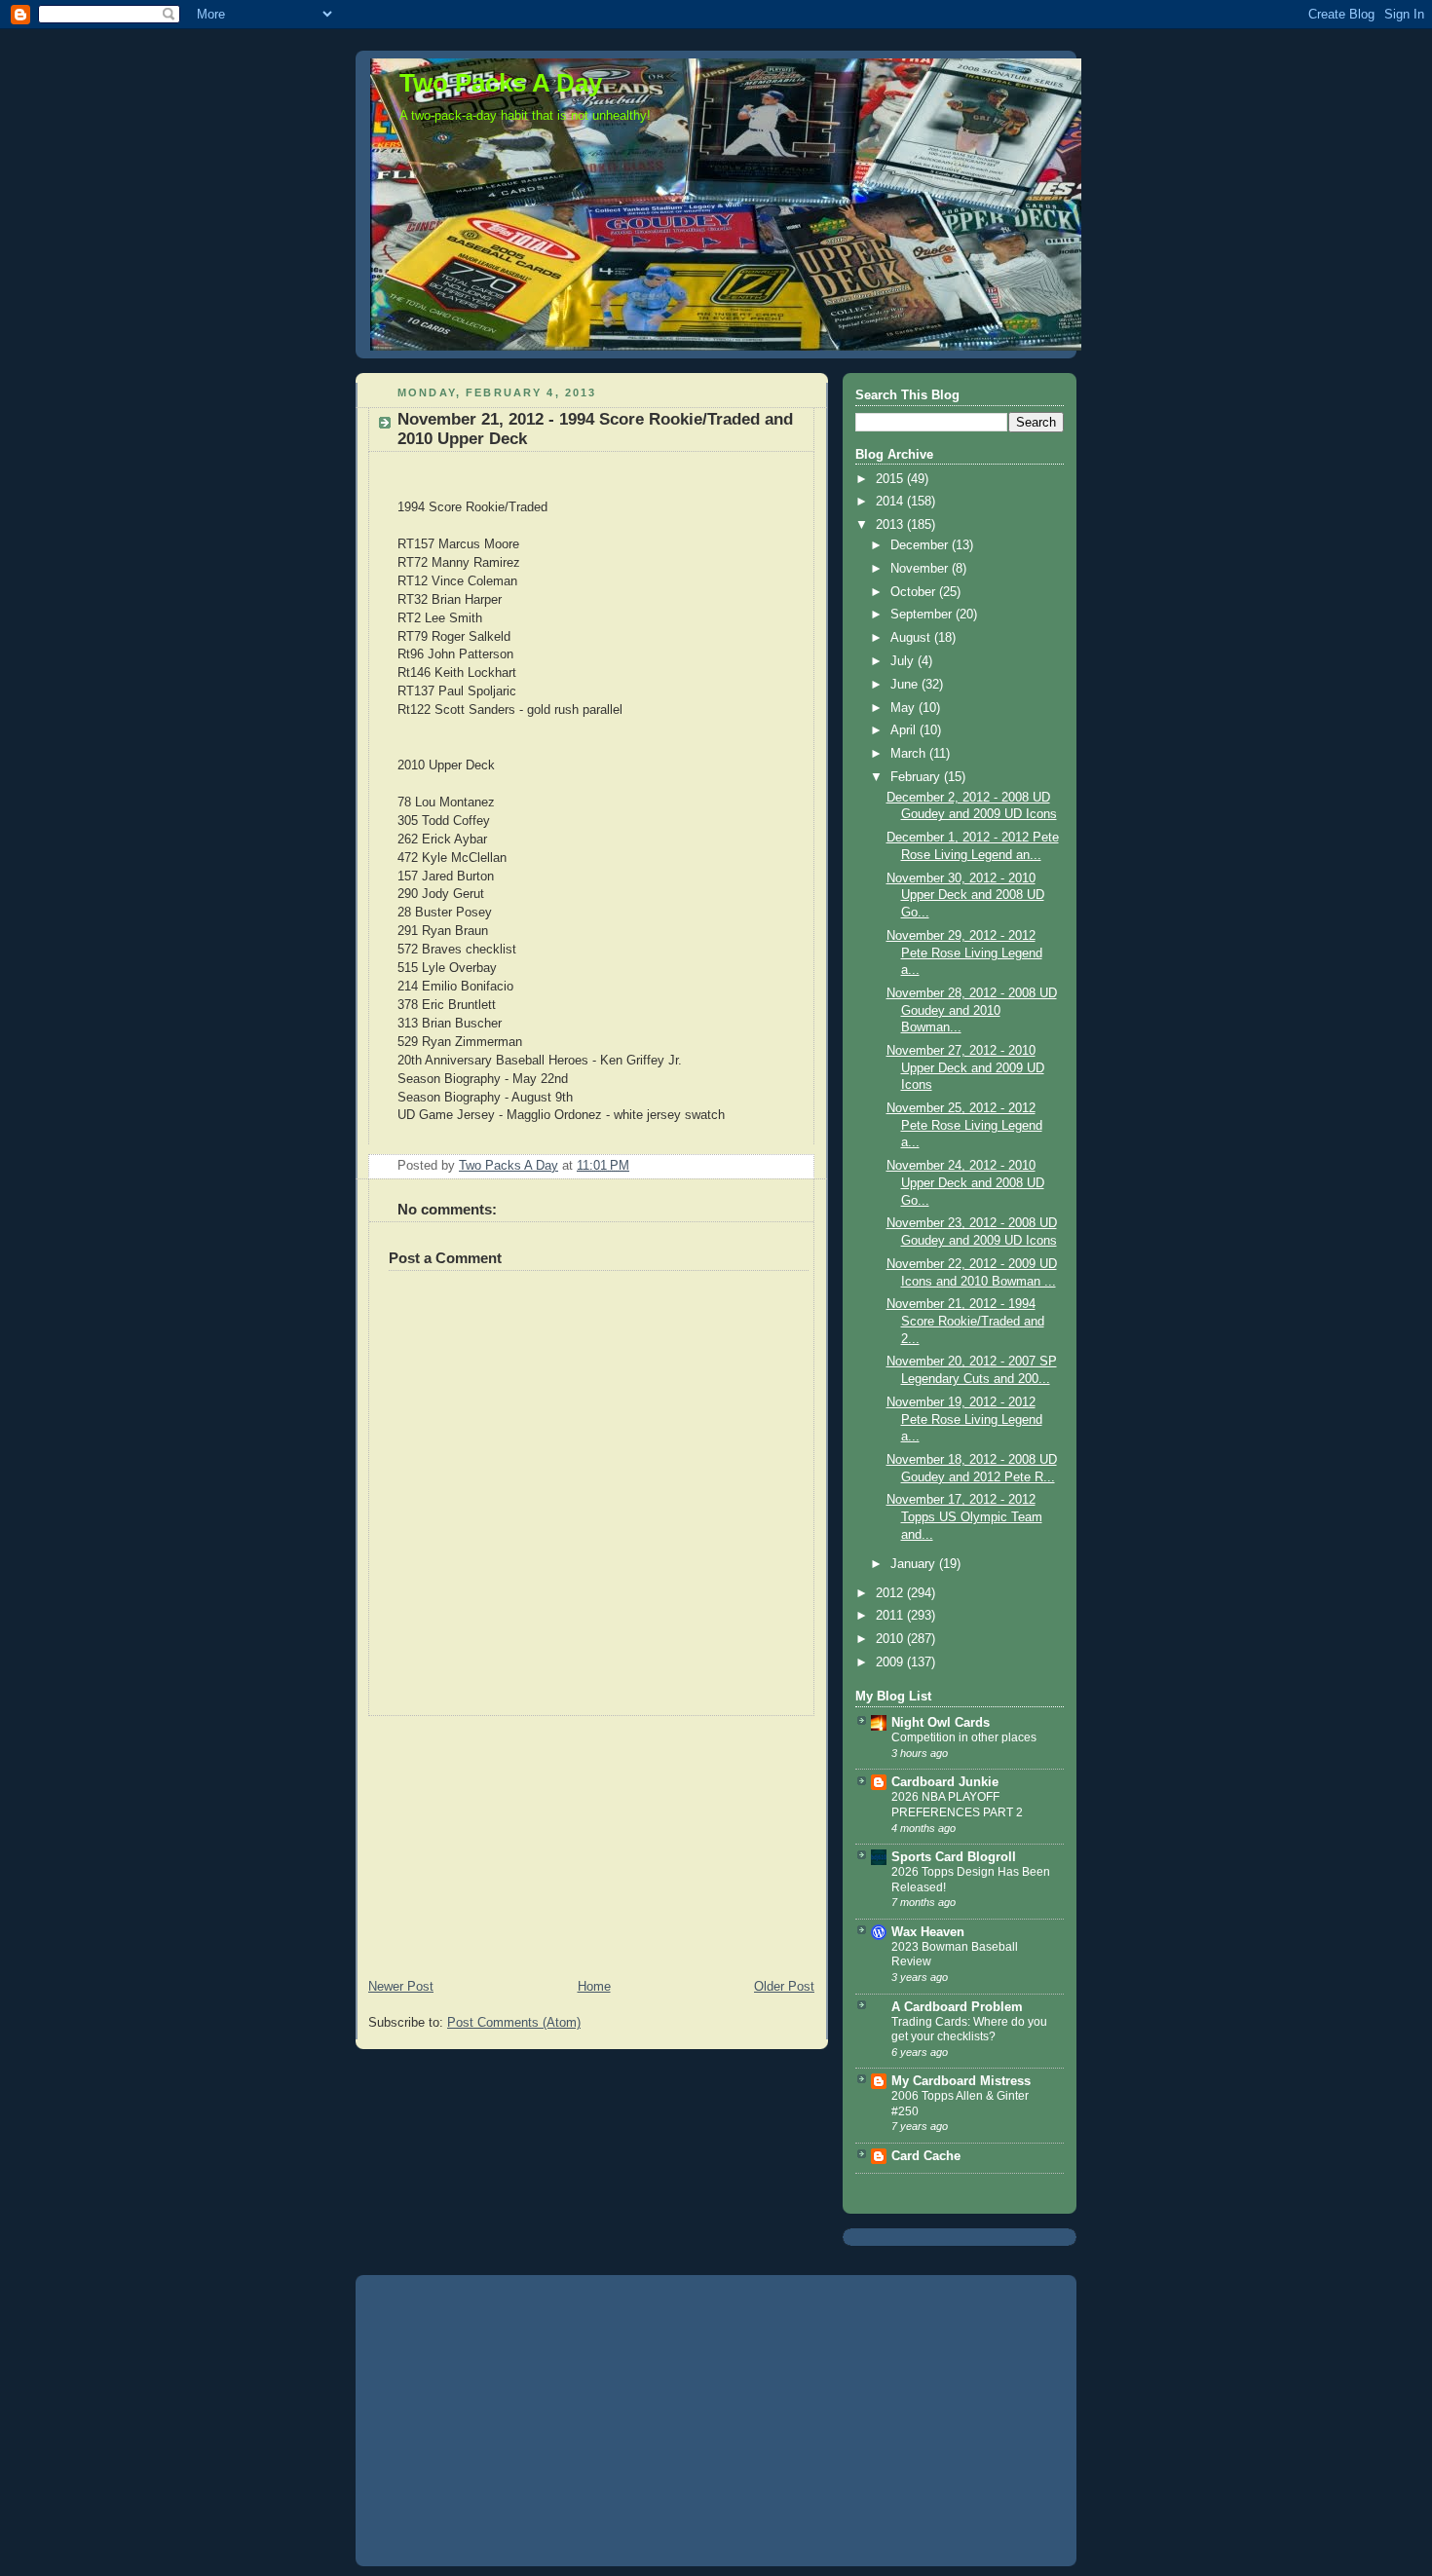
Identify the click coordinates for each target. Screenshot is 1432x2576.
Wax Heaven (928, 1932)
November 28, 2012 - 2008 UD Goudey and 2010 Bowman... (972, 1010)
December (921, 545)
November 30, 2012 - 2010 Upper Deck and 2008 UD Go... (965, 896)
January (915, 1564)
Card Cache (926, 2156)
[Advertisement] (502, 1838)
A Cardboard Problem (957, 2007)
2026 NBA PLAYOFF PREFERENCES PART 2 (957, 1805)
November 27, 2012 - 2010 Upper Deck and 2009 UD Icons (965, 1068)
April (905, 730)
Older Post (784, 1987)
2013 (891, 525)
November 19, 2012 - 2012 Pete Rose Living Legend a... (964, 1419)
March (910, 754)
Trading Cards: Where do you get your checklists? (969, 2030)
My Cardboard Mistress (961, 2081)
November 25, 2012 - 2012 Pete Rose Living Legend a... (964, 1125)
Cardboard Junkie (945, 1782)
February (917, 777)
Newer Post (401, 1987)
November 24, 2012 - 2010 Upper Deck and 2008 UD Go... (965, 1183)
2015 (891, 479)
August (912, 638)
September (923, 615)
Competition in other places (964, 1737)
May (904, 708)
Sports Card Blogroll (954, 1857)
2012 (891, 1593)
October (915, 592)
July (904, 661)
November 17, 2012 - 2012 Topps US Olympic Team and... (964, 1517)
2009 (891, 1662)
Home (594, 1987)
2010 (891, 1639)
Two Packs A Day (501, 83)
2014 (891, 502)
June (906, 685)
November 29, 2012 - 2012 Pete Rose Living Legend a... (964, 953)
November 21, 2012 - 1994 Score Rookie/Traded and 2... (965, 1321)
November (921, 569)
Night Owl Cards (941, 1723)
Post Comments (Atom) (514, 2023)
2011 (891, 1616)
